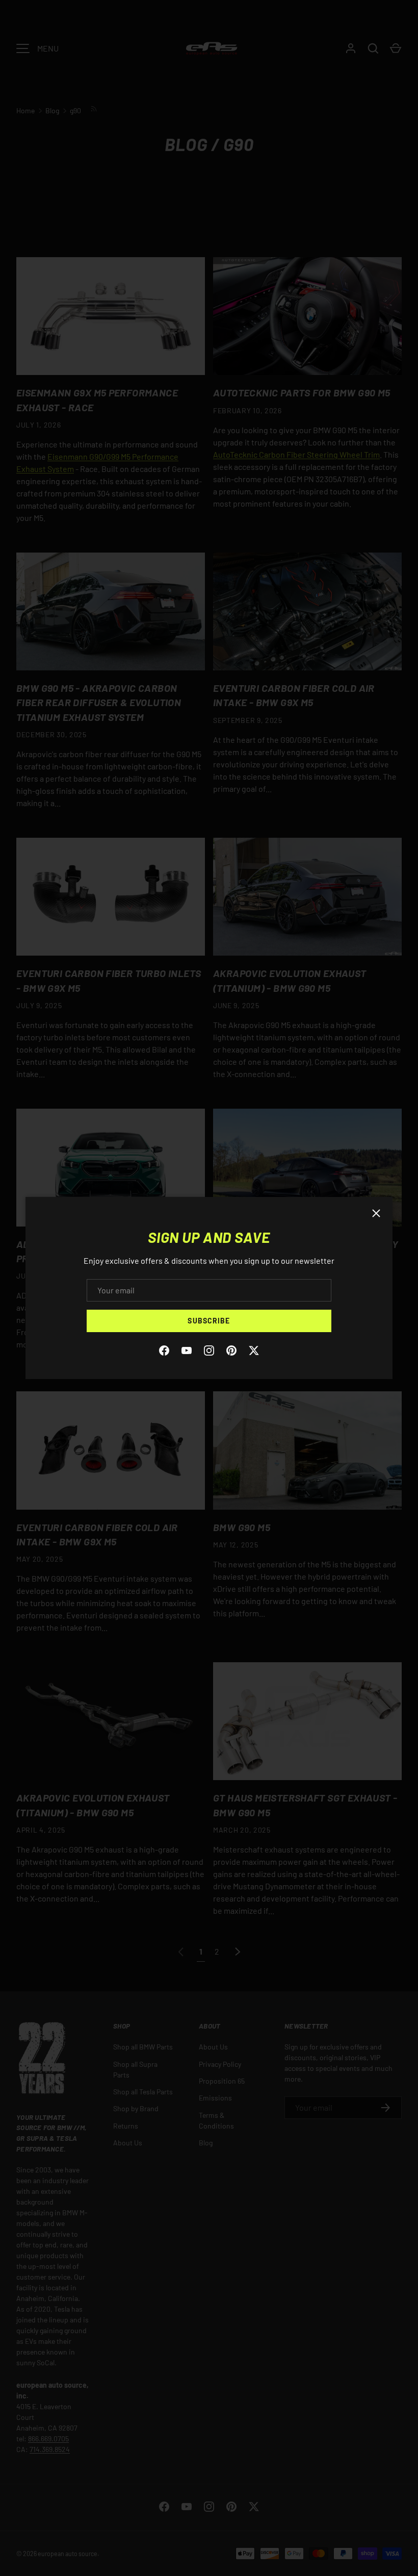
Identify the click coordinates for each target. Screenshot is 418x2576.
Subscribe (209, 1321)
